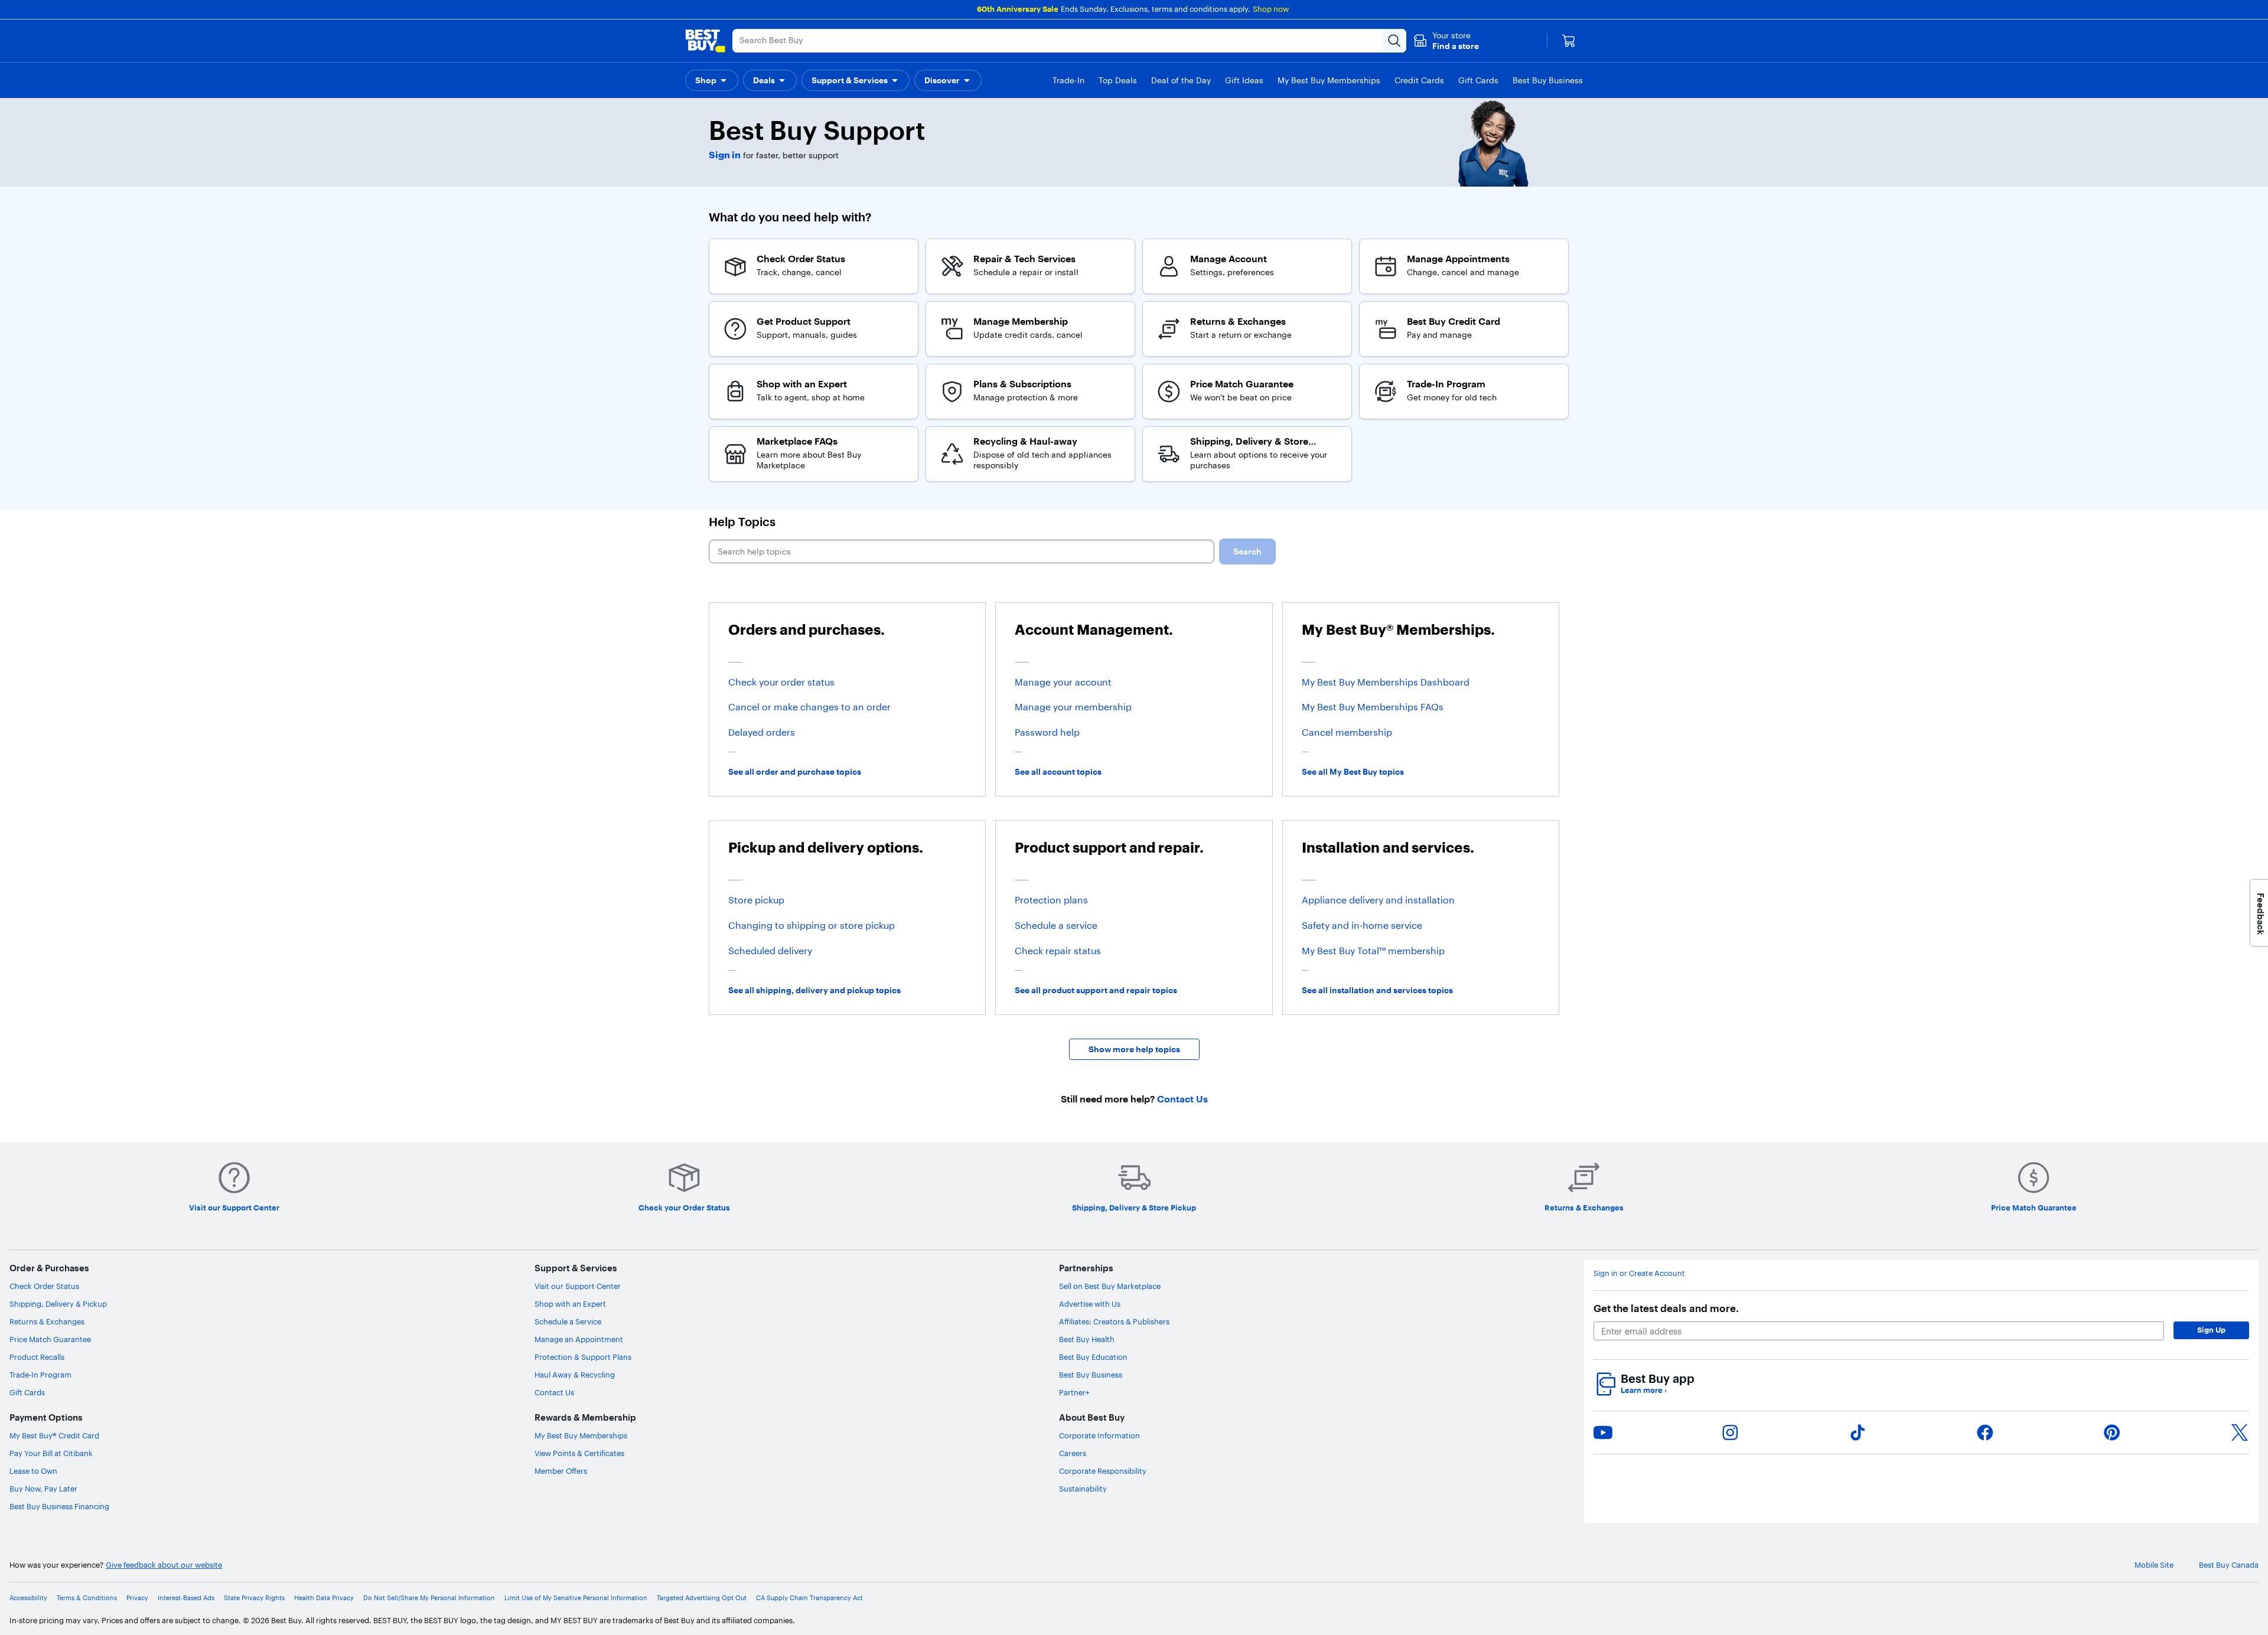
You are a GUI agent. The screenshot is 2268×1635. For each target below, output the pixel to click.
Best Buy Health (1087, 1339)
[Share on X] (2240, 1432)
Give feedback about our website (164, 1565)
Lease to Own (33, 1471)
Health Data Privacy (324, 1598)
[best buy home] (705, 41)
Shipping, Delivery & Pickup (58, 1304)
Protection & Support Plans (583, 1357)
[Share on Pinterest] (2112, 1432)
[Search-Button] (1394, 41)
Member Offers (561, 1471)
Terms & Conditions (87, 1598)
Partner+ (1074, 1392)
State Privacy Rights (254, 1598)
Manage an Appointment (579, 1339)
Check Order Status (44, 1286)
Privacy (137, 1598)
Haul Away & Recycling (575, 1375)
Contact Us (554, 1392)
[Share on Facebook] (1985, 1432)
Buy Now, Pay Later (43, 1489)
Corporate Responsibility (1103, 1471)
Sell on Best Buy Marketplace (1110, 1286)
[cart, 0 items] (1569, 41)
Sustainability (1083, 1489)
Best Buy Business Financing (59, 1506)
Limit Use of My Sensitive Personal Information (576, 1598)
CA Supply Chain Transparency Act (809, 1598)
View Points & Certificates (579, 1453)
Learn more (1644, 1390)
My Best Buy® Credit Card (54, 1435)
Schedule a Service (568, 1321)
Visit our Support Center (578, 1286)
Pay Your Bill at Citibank (51, 1453)
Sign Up (2211, 1330)
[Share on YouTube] (1603, 1432)
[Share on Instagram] (1730, 1432)
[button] (1446, 41)
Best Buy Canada (2229, 1565)
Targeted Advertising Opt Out (702, 1598)
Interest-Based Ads (186, 1598)
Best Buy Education (1093, 1357)
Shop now (1271, 9)
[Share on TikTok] (1858, 1432)
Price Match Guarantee (50, 1339)
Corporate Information (1099, 1435)
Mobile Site (2154, 1565)
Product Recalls (37, 1357)
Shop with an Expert (570, 1304)
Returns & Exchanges (47, 1321)
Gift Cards (27, 1392)
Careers (1073, 1453)
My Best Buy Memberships (581, 1435)
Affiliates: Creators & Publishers (1114, 1321)
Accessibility (28, 1598)
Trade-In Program (40, 1375)
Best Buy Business (1091, 1375)
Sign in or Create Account (1639, 1273)
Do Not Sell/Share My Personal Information (429, 1598)
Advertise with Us (1090, 1304)
